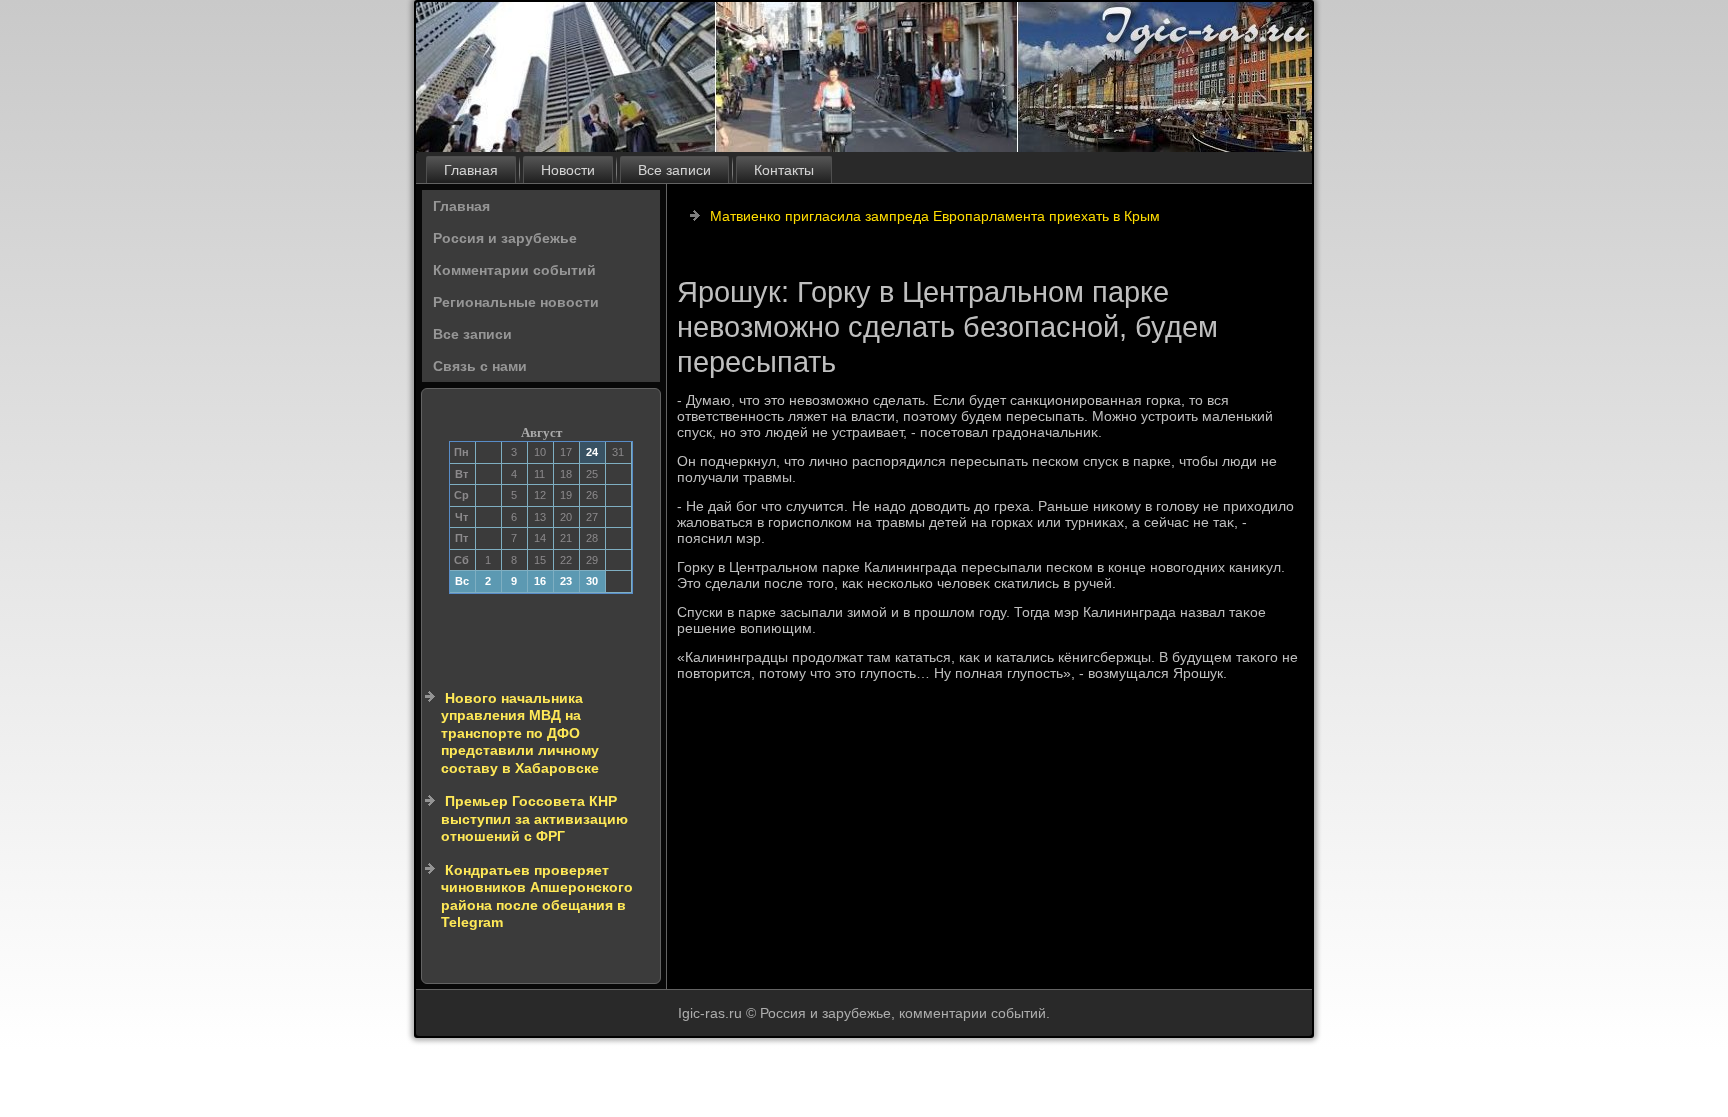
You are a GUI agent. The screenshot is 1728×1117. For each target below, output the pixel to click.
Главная (471, 170)
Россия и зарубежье (505, 238)
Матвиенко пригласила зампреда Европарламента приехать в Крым (935, 216)
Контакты (784, 170)
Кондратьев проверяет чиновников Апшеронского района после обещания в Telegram (537, 896)
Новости (568, 170)
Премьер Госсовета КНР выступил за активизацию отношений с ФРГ (534, 818)
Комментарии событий (514, 270)
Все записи (674, 170)
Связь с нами (480, 366)
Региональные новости (516, 302)
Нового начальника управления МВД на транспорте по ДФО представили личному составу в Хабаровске (520, 733)
